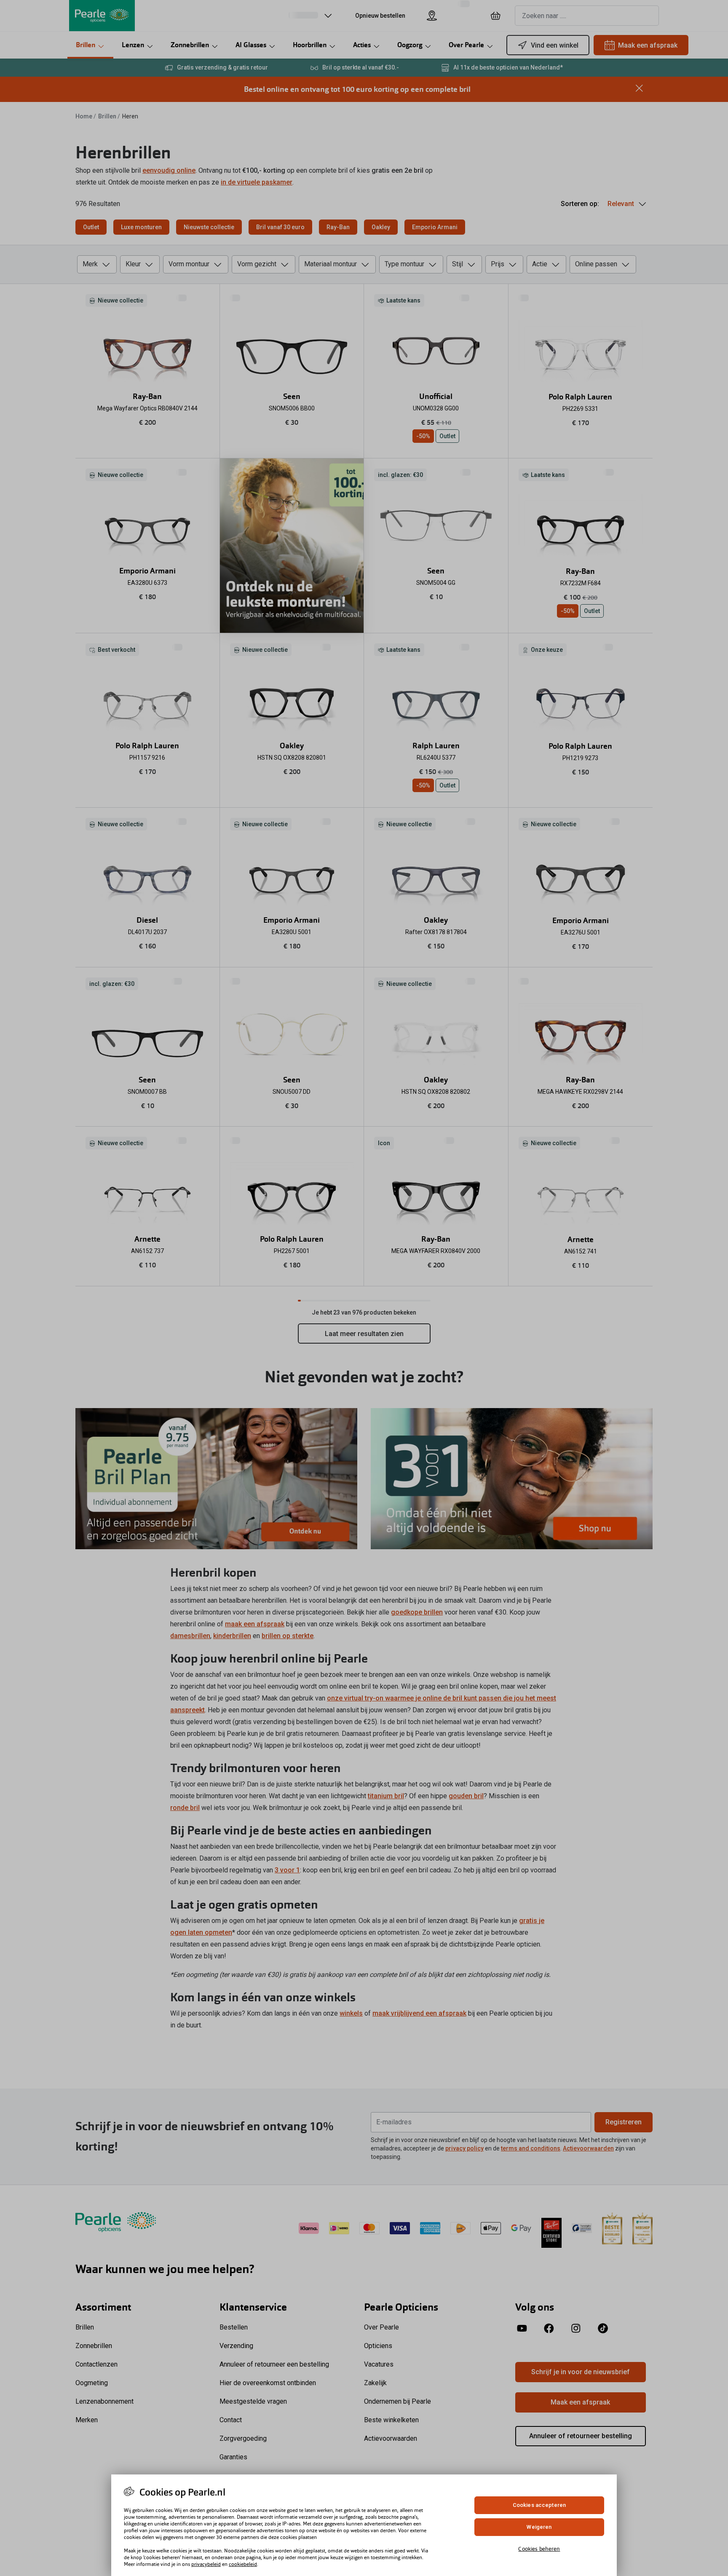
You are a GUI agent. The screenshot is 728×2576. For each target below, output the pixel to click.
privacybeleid (206, 2564)
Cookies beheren (539, 2548)
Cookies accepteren (539, 2505)
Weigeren (539, 2527)
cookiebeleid (243, 2564)
